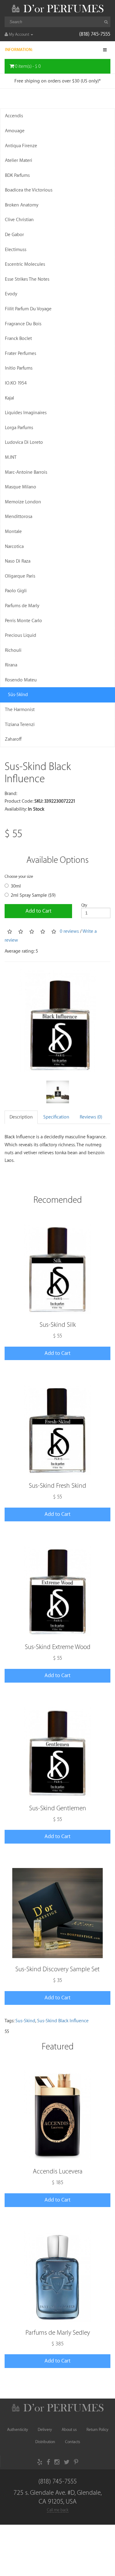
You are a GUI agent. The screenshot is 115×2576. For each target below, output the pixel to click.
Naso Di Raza (18, 561)
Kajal (10, 398)
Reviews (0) (91, 1117)
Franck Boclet (18, 339)
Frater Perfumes (21, 354)
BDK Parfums (17, 175)
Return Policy (97, 2430)
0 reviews (69, 931)
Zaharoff (13, 739)
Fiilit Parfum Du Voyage (28, 309)
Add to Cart (38, 911)
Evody (11, 294)
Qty (84, 905)
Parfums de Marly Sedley (58, 2333)
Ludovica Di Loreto (24, 442)
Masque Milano (21, 487)
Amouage (15, 131)
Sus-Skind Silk (58, 1325)
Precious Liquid (21, 635)
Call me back (58, 2510)
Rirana (11, 665)
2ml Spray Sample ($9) (33, 895)
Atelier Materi (19, 161)
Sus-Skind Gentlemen (58, 1808)
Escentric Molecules (25, 264)
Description (21, 1117)
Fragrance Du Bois (23, 324)
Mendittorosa (19, 517)
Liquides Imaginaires (26, 413)
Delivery (45, 2430)
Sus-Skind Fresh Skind (57, 1486)
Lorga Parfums (19, 428)
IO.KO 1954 (16, 383)
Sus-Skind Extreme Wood (58, 1647)
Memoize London (23, 502)
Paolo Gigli (16, 591)
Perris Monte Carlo (23, 621)
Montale (13, 532)
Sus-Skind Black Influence (63, 2021)
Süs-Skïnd (18, 695)
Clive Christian (19, 220)
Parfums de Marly (22, 606)
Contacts (73, 2442)
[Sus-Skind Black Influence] (57, 1021)
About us (69, 2430)
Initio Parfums (19, 368)
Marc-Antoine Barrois (26, 472)
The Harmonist (20, 710)
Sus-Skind (25, 2021)
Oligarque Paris (20, 576)
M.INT (11, 457)
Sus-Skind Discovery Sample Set (57, 1969)
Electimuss (16, 250)
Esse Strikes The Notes (27, 279)
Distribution (45, 2442)
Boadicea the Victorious (29, 190)
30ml (16, 886)
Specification (56, 1117)
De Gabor (14, 235)
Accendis (14, 116)
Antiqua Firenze (21, 146)
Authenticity (17, 2430)
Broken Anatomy (22, 205)
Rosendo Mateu (21, 680)
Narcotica (14, 547)
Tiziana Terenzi (20, 725)
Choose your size (19, 876)
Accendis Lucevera (58, 2171)
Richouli (13, 650)
